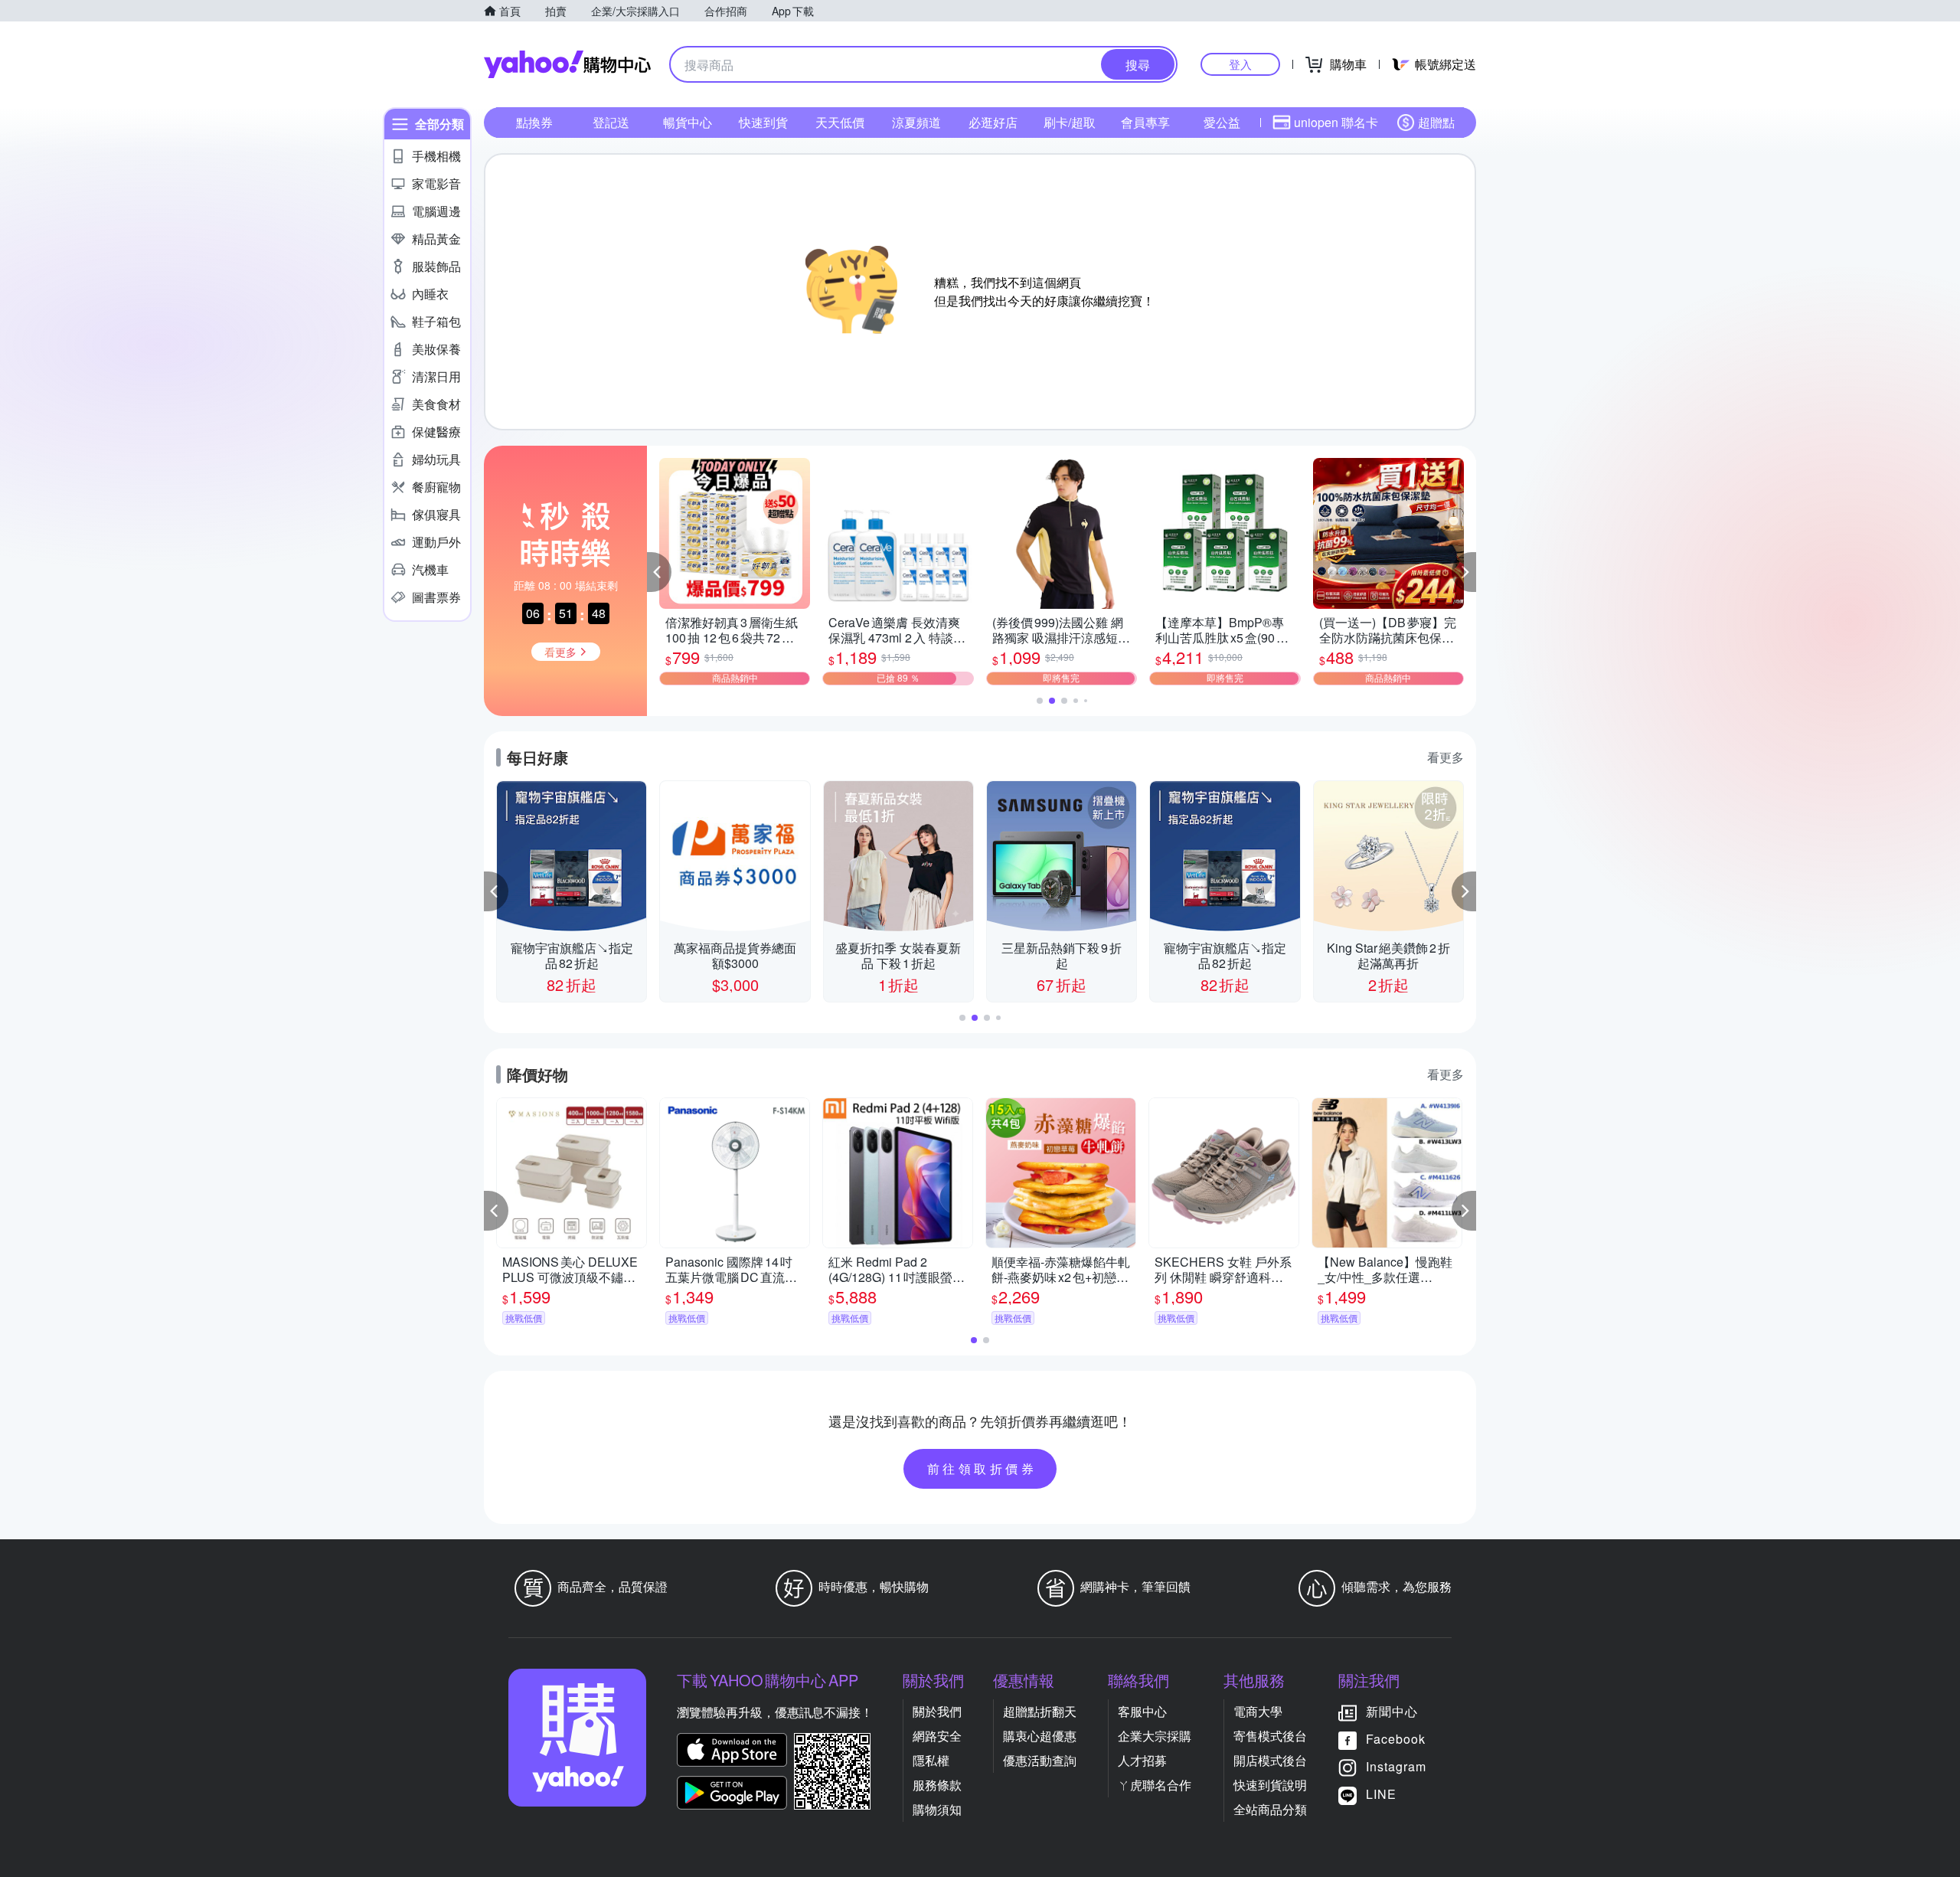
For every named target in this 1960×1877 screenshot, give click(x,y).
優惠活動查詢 (1040, 1760)
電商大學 (1258, 1711)
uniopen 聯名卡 (1336, 122)
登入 (1240, 64)
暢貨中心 (688, 122)
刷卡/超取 (1070, 122)
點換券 (534, 122)
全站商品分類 (1270, 1809)
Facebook (1396, 1739)
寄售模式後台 (1270, 1736)
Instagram (1396, 1766)
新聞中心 (1392, 1711)
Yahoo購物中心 (567, 64)
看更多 (1445, 757)
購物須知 (937, 1809)
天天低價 (840, 122)
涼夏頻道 (916, 122)
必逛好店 (993, 122)
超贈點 (1436, 122)
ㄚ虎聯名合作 (1155, 1785)
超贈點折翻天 (1040, 1711)
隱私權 (931, 1760)
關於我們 (937, 1711)
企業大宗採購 (1155, 1736)
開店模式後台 (1270, 1760)
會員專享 (1145, 122)
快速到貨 (763, 122)
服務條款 (937, 1785)
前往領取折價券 (982, 1468)
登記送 (611, 122)
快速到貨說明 (1270, 1785)
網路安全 (937, 1736)
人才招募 (1142, 1760)
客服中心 (1142, 1711)
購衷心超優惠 (1040, 1736)
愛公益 (1222, 122)
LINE (1381, 1794)
